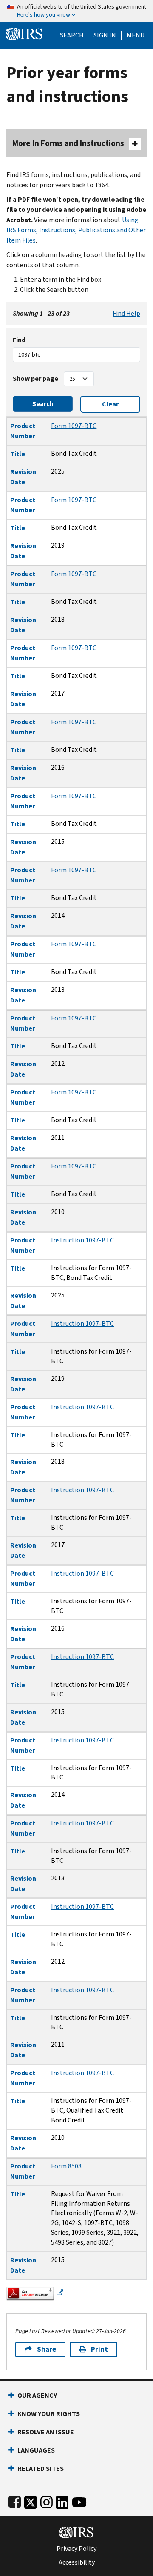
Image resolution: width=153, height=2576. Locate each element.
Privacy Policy (76, 2549)
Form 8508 (66, 2166)
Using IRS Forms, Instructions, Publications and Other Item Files (76, 230)
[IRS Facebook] (15, 2500)
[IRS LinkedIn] (62, 2500)
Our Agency (37, 2395)
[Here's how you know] (76, 11)
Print (99, 2349)
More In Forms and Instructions (68, 143)
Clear (110, 404)
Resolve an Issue (46, 2432)
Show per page (35, 378)
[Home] (24, 33)
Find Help (126, 313)
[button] (105, 35)
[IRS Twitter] (31, 2500)
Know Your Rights (49, 2414)
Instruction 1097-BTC (82, 1240)
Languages (36, 2450)
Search (72, 35)
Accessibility (77, 2562)
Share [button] (47, 2349)
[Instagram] (47, 2500)
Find (19, 340)
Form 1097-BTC (74, 426)
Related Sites (41, 2469)
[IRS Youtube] (79, 2500)
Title (18, 454)
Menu (136, 35)
